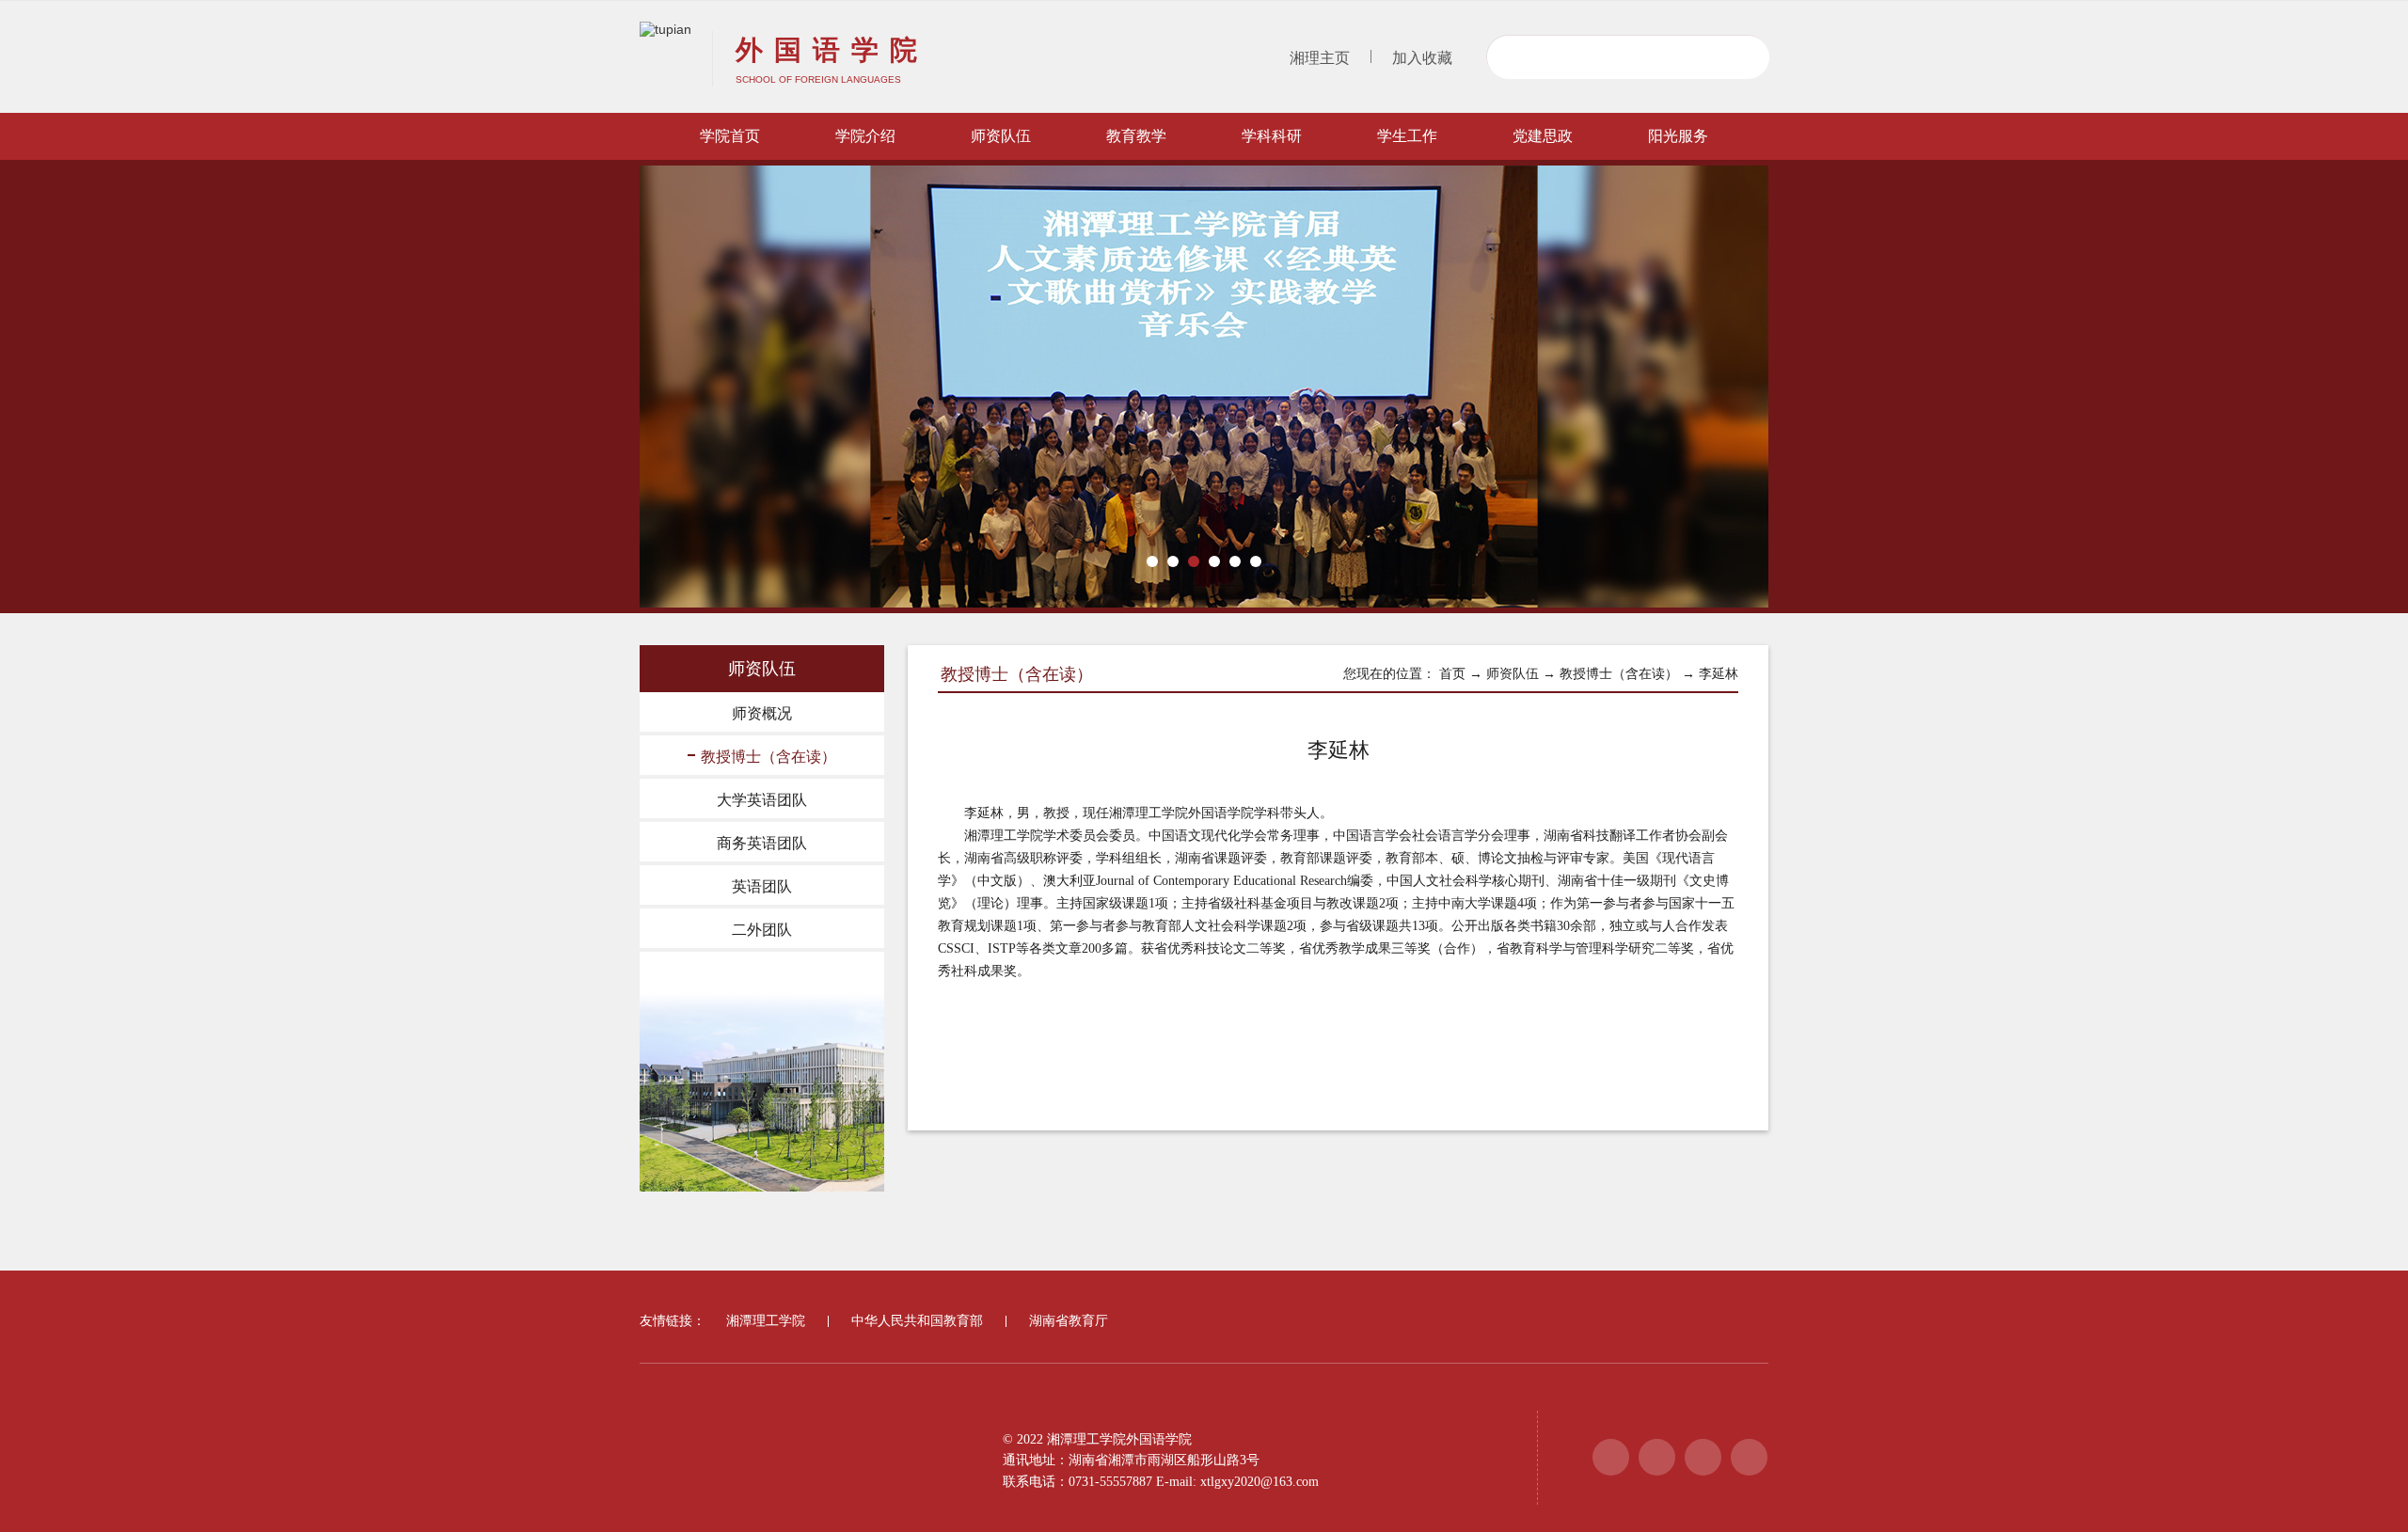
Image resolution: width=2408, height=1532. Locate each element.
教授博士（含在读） (768, 757)
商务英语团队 (762, 843)
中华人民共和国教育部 (917, 1321)
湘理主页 (1320, 58)
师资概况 (762, 713)
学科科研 (1272, 136)
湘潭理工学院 (766, 1321)
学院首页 (730, 136)
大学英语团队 (762, 800)
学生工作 (1407, 136)
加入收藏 (1422, 58)
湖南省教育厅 (1069, 1321)
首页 (1452, 674)
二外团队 (762, 930)
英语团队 (762, 886)
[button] (1152, 561)
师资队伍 (1001, 136)
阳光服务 (1678, 136)
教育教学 (1136, 136)
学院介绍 (865, 136)
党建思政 (1543, 136)
